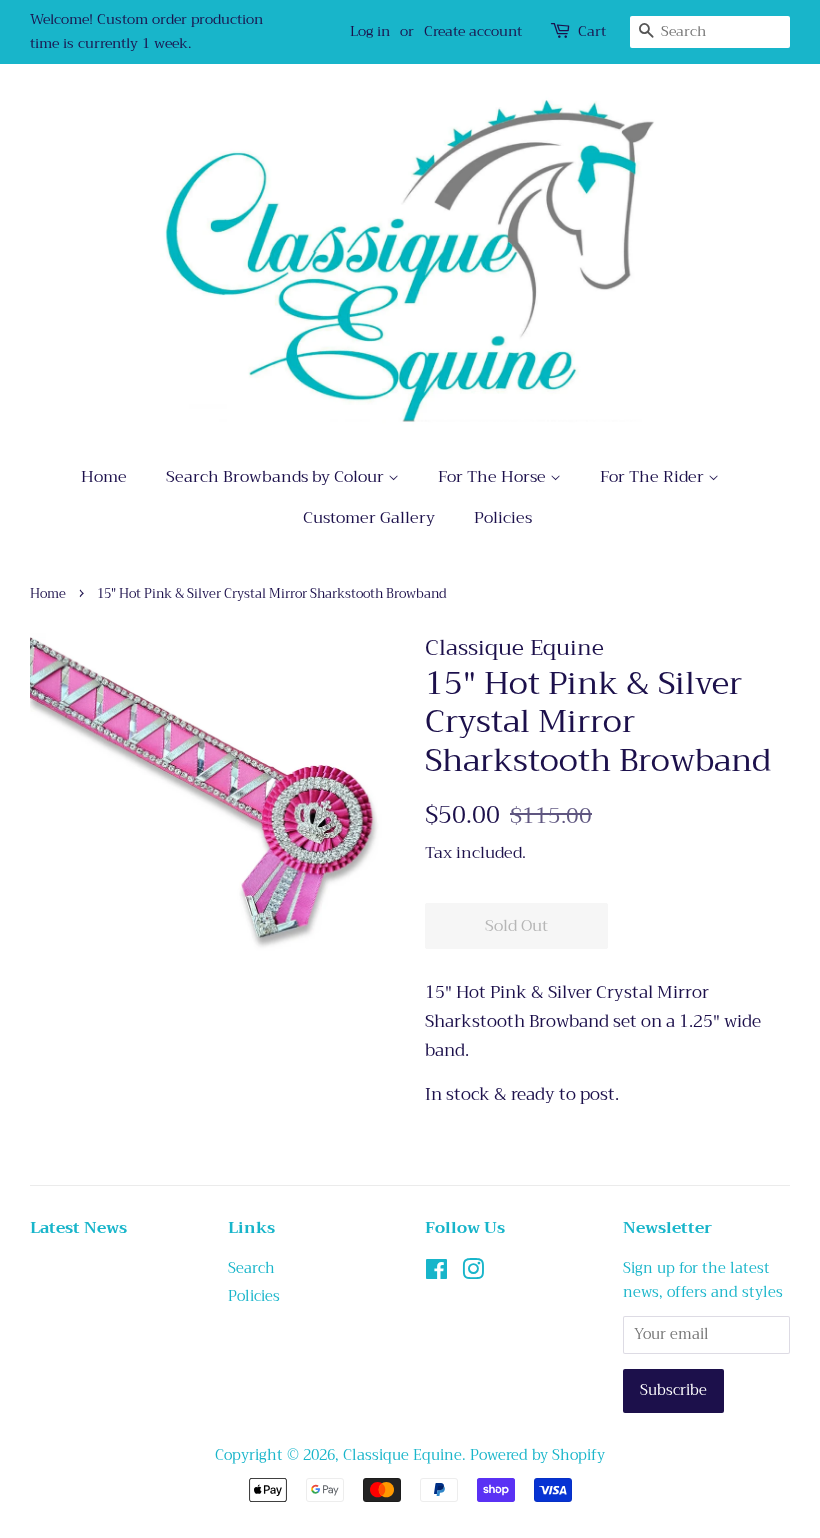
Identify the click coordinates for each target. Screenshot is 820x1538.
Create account (473, 31)
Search (251, 1268)
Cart (592, 31)
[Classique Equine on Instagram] (473, 1273)
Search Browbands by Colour (277, 477)
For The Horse (494, 477)
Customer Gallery (369, 518)
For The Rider (654, 477)
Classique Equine (402, 1455)
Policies (503, 518)
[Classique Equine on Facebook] (436, 1273)
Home (104, 477)
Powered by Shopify (537, 1455)
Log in (370, 31)
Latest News (78, 1228)
